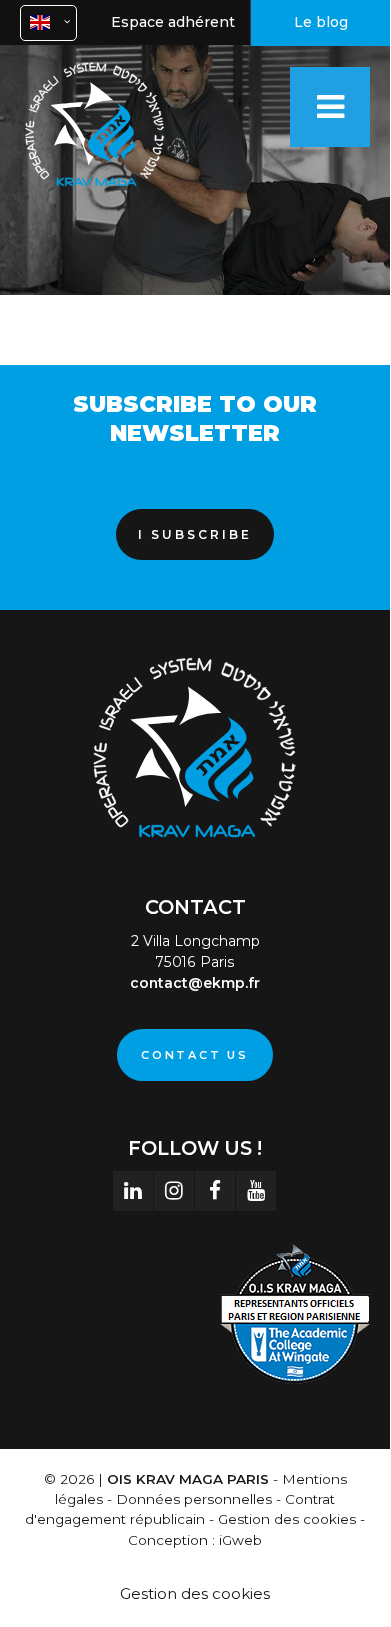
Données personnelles (194, 1499)
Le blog (321, 22)
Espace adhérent (173, 22)
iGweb (240, 1540)
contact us (195, 1055)
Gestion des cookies (195, 1593)
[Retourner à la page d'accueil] (95, 189)
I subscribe (195, 534)
